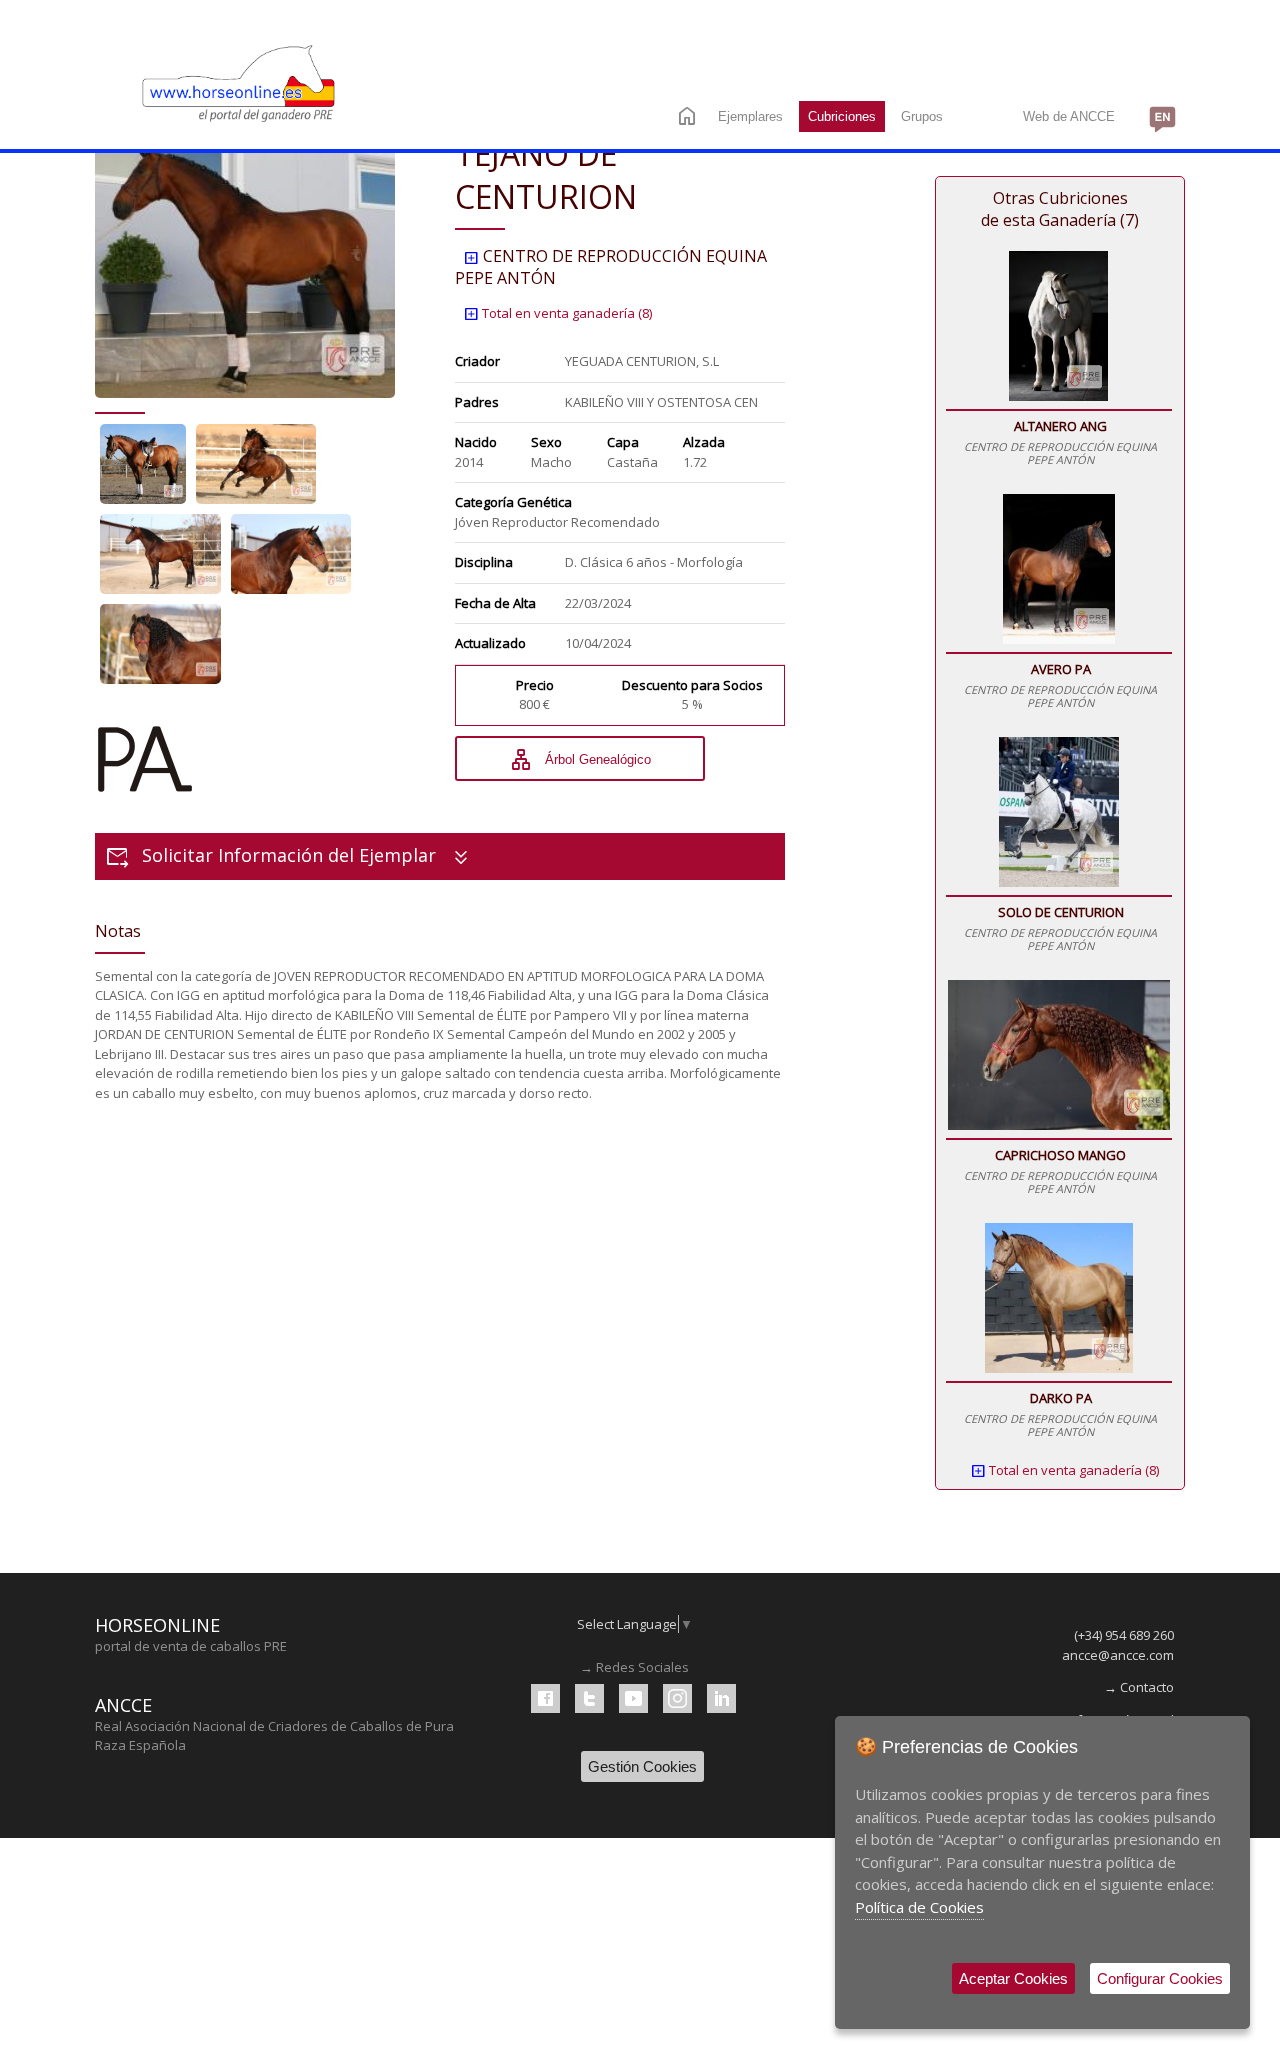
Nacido (476, 442)
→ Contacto (1139, 1687)
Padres (477, 402)
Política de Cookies (919, 1907)
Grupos (922, 116)
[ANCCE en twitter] (589, 1698)
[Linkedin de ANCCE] (721, 1698)
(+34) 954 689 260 (1124, 1635)
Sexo (546, 442)
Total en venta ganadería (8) (557, 313)
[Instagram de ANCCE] (677, 1698)
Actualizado (490, 643)
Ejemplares (750, 116)
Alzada (704, 442)
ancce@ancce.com (1118, 1655)
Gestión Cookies (642, 1766)
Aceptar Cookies (1013, 1978)
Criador (477, 361)
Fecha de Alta (495, 603)
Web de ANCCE (1069, 116)
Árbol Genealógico (580, 760)
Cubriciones (842, 116)
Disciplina (484, 562)
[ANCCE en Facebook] (545, 1698)
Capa (623, 442)
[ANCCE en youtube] (633, 1698)
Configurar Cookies (1160, 1978)
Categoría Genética (513, 502)
